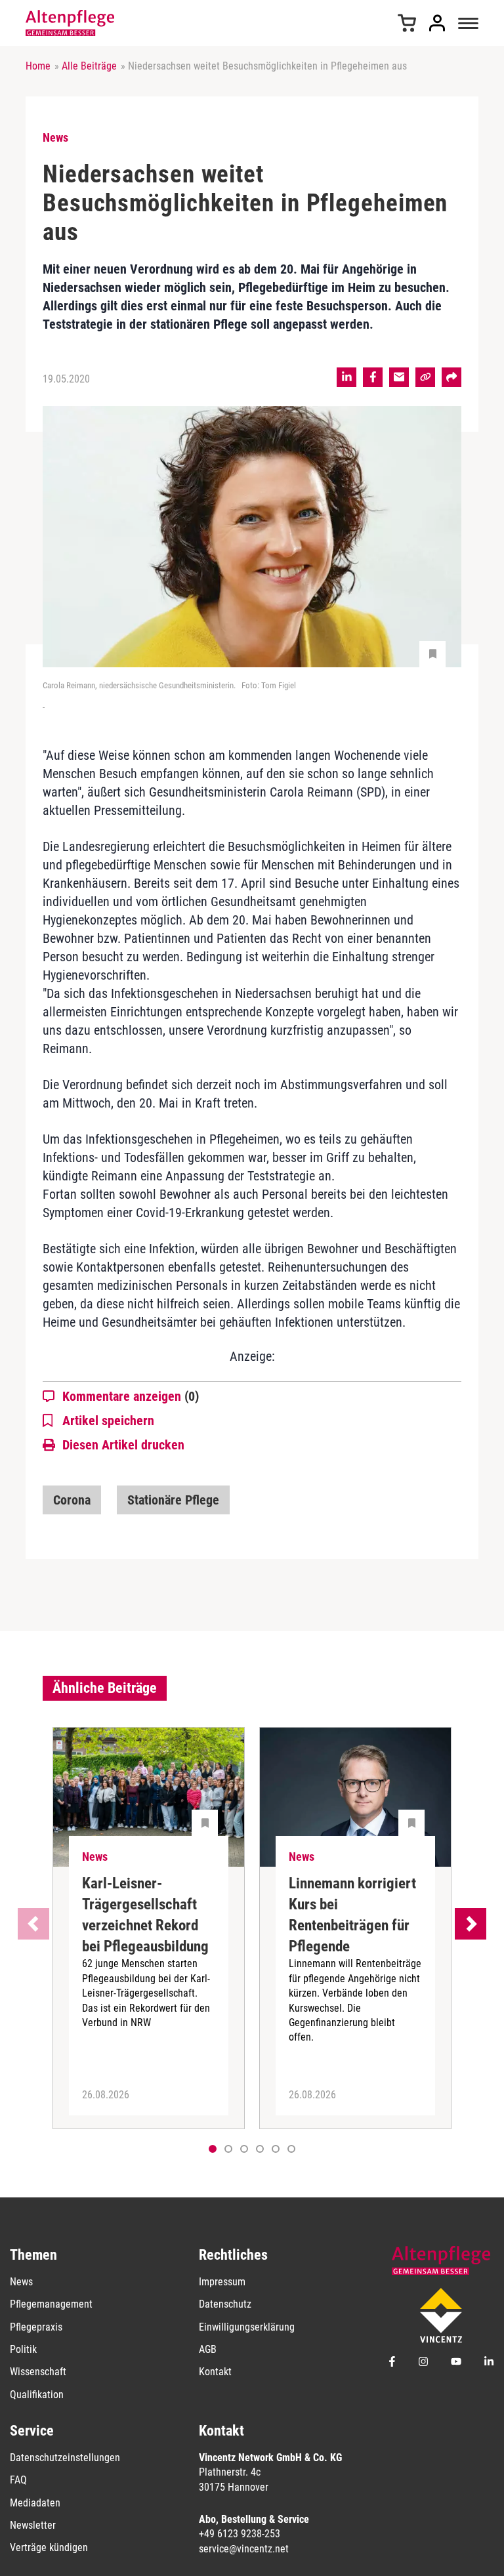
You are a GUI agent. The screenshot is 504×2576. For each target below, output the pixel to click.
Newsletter (33, 2525)
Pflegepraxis (36, 2327)
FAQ (18, 2480)
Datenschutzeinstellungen (65, 2458)
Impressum (222, 2282)
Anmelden (437, 23)
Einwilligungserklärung (247, 2327)
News (21, 2282)
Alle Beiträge (89, 66)
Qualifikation (37, 2395)
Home (38, 66)
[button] (228, 2149)
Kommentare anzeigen (131, 1396)
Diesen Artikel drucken (123, 1445)
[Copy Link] (425, 377)
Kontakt (215, 2372)
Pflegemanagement (51, 2304)
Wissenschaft (38, 2372)
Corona (72, 1500)
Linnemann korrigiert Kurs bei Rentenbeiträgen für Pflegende (352, 1915)
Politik (23, 2349)
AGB (208, 2349)
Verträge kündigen (49, 2547)
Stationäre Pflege (173, 1500)
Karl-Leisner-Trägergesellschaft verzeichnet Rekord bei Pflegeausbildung (145, 1915)
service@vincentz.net (244, 2549)
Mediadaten (35, 2503)
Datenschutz (225, 2304)
